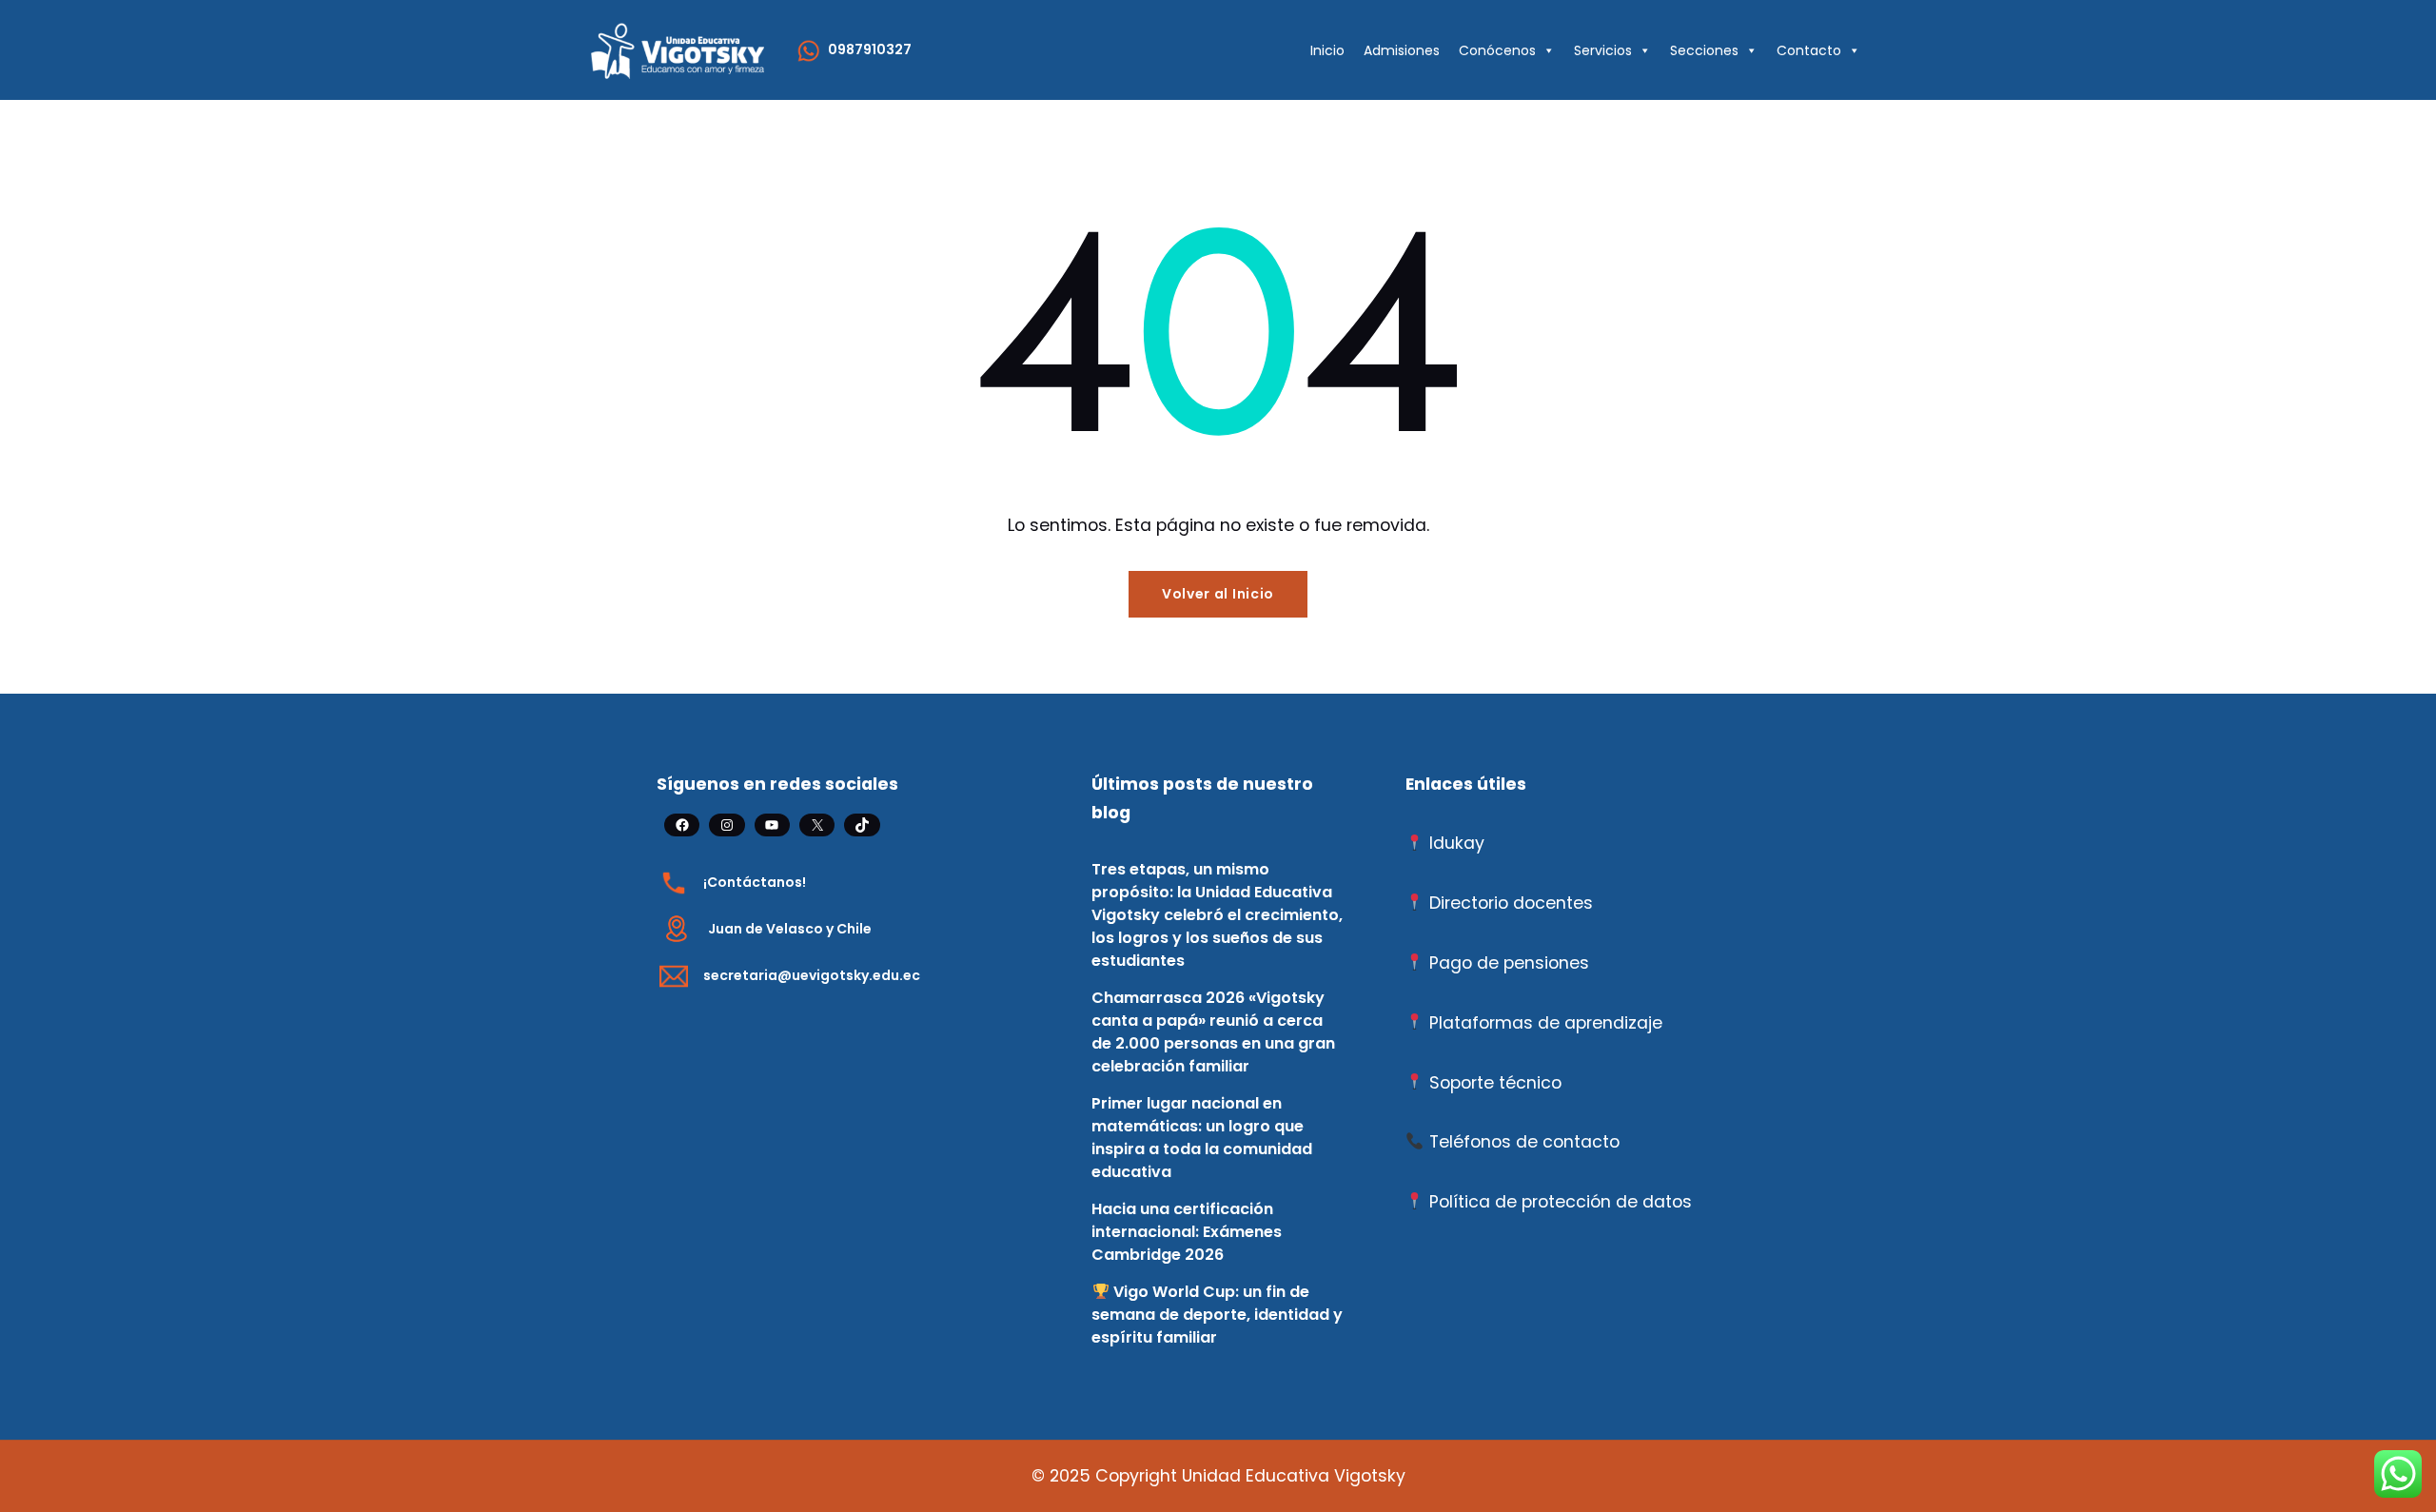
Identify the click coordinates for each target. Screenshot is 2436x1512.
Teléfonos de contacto (1524, 1142)
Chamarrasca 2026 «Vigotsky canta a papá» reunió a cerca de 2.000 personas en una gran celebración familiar (1213, 1032)
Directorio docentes (1511, 903)
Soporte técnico (1495, 1083)
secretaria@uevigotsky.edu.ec (812, 975)
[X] (817, 825)
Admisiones (1402, 50)
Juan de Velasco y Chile (790, 929)
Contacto (1809, 50)
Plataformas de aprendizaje (1546, 1023)
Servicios (1603, 50)
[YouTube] (772, 825)
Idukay (1457, 843)
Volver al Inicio (1218, 594)
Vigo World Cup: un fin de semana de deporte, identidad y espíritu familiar (1217, 1315)
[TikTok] (862, 825)
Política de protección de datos (1561, 1202)
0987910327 (870, 49)
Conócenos (1497, 50)
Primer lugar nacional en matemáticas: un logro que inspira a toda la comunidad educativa (1202, 1138)
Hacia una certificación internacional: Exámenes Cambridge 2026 (1187, 1232)
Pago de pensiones (1509, 963)
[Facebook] (682, 825)
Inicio (1327, 50)
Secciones (1704, 50)
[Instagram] (727, 825)
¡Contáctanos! (755, 882)
